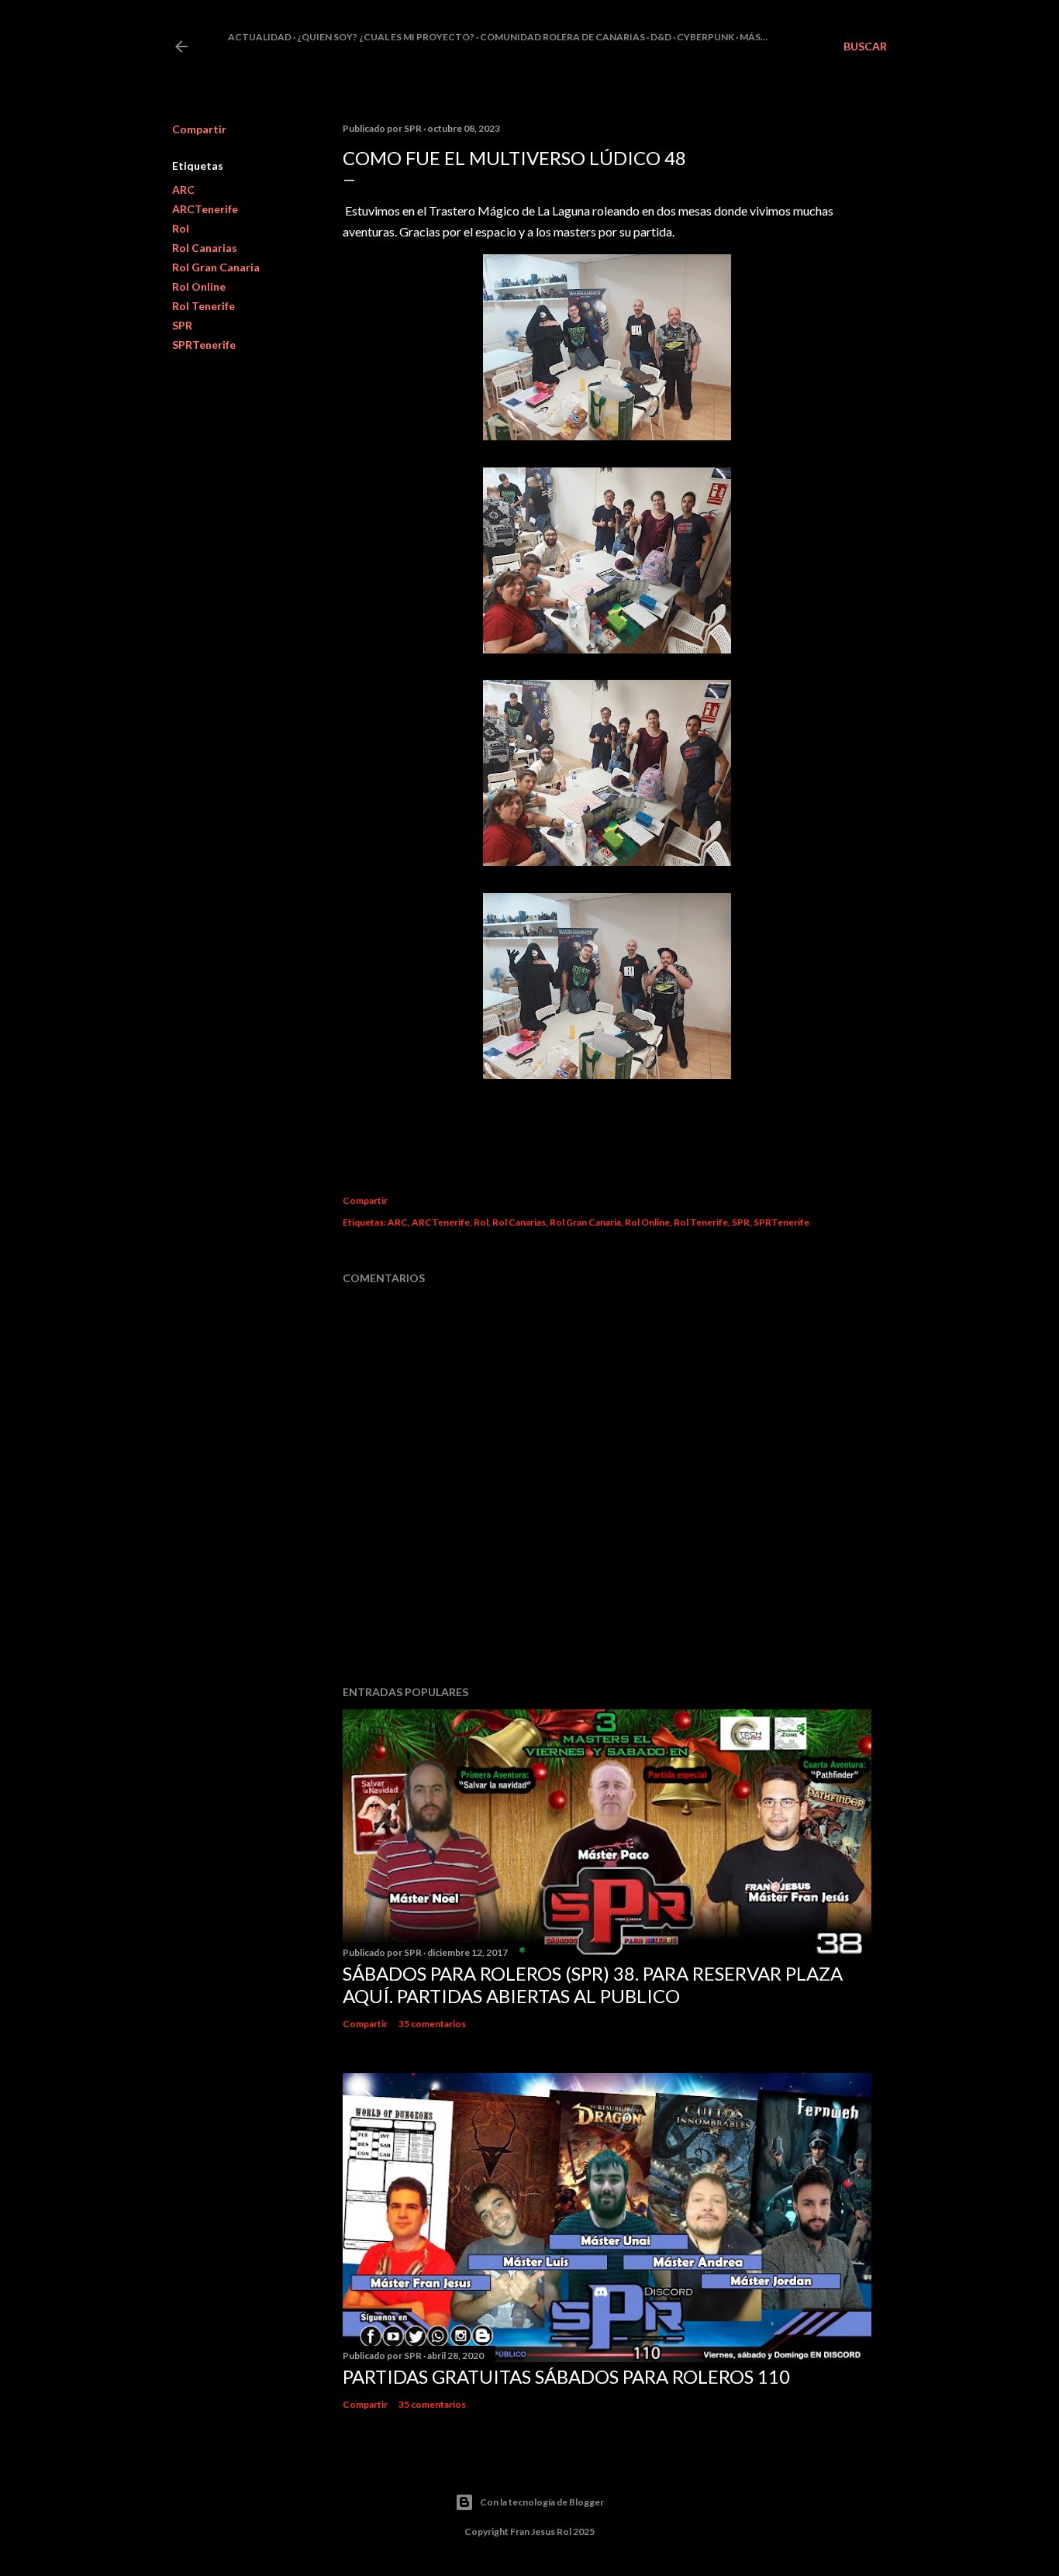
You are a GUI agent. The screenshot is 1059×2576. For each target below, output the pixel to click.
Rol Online (199, 286)
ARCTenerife (205, 209)
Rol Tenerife (204, 306)
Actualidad (260, 37)
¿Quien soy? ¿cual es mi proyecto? (386, 37)
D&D (661, 37)
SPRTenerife (204, 345)
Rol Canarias (205, 248)
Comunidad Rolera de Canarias (562, 37)
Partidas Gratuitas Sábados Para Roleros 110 (566, 2376)
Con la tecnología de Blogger (542, 2502)
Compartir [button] (199, 129)
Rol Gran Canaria (216, 267)
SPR (182, 325)
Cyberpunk (705, 37)
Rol (181, 228)
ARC (183, 190)
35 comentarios (432, 2024)
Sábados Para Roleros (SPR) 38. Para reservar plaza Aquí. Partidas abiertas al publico (593, 1985)
